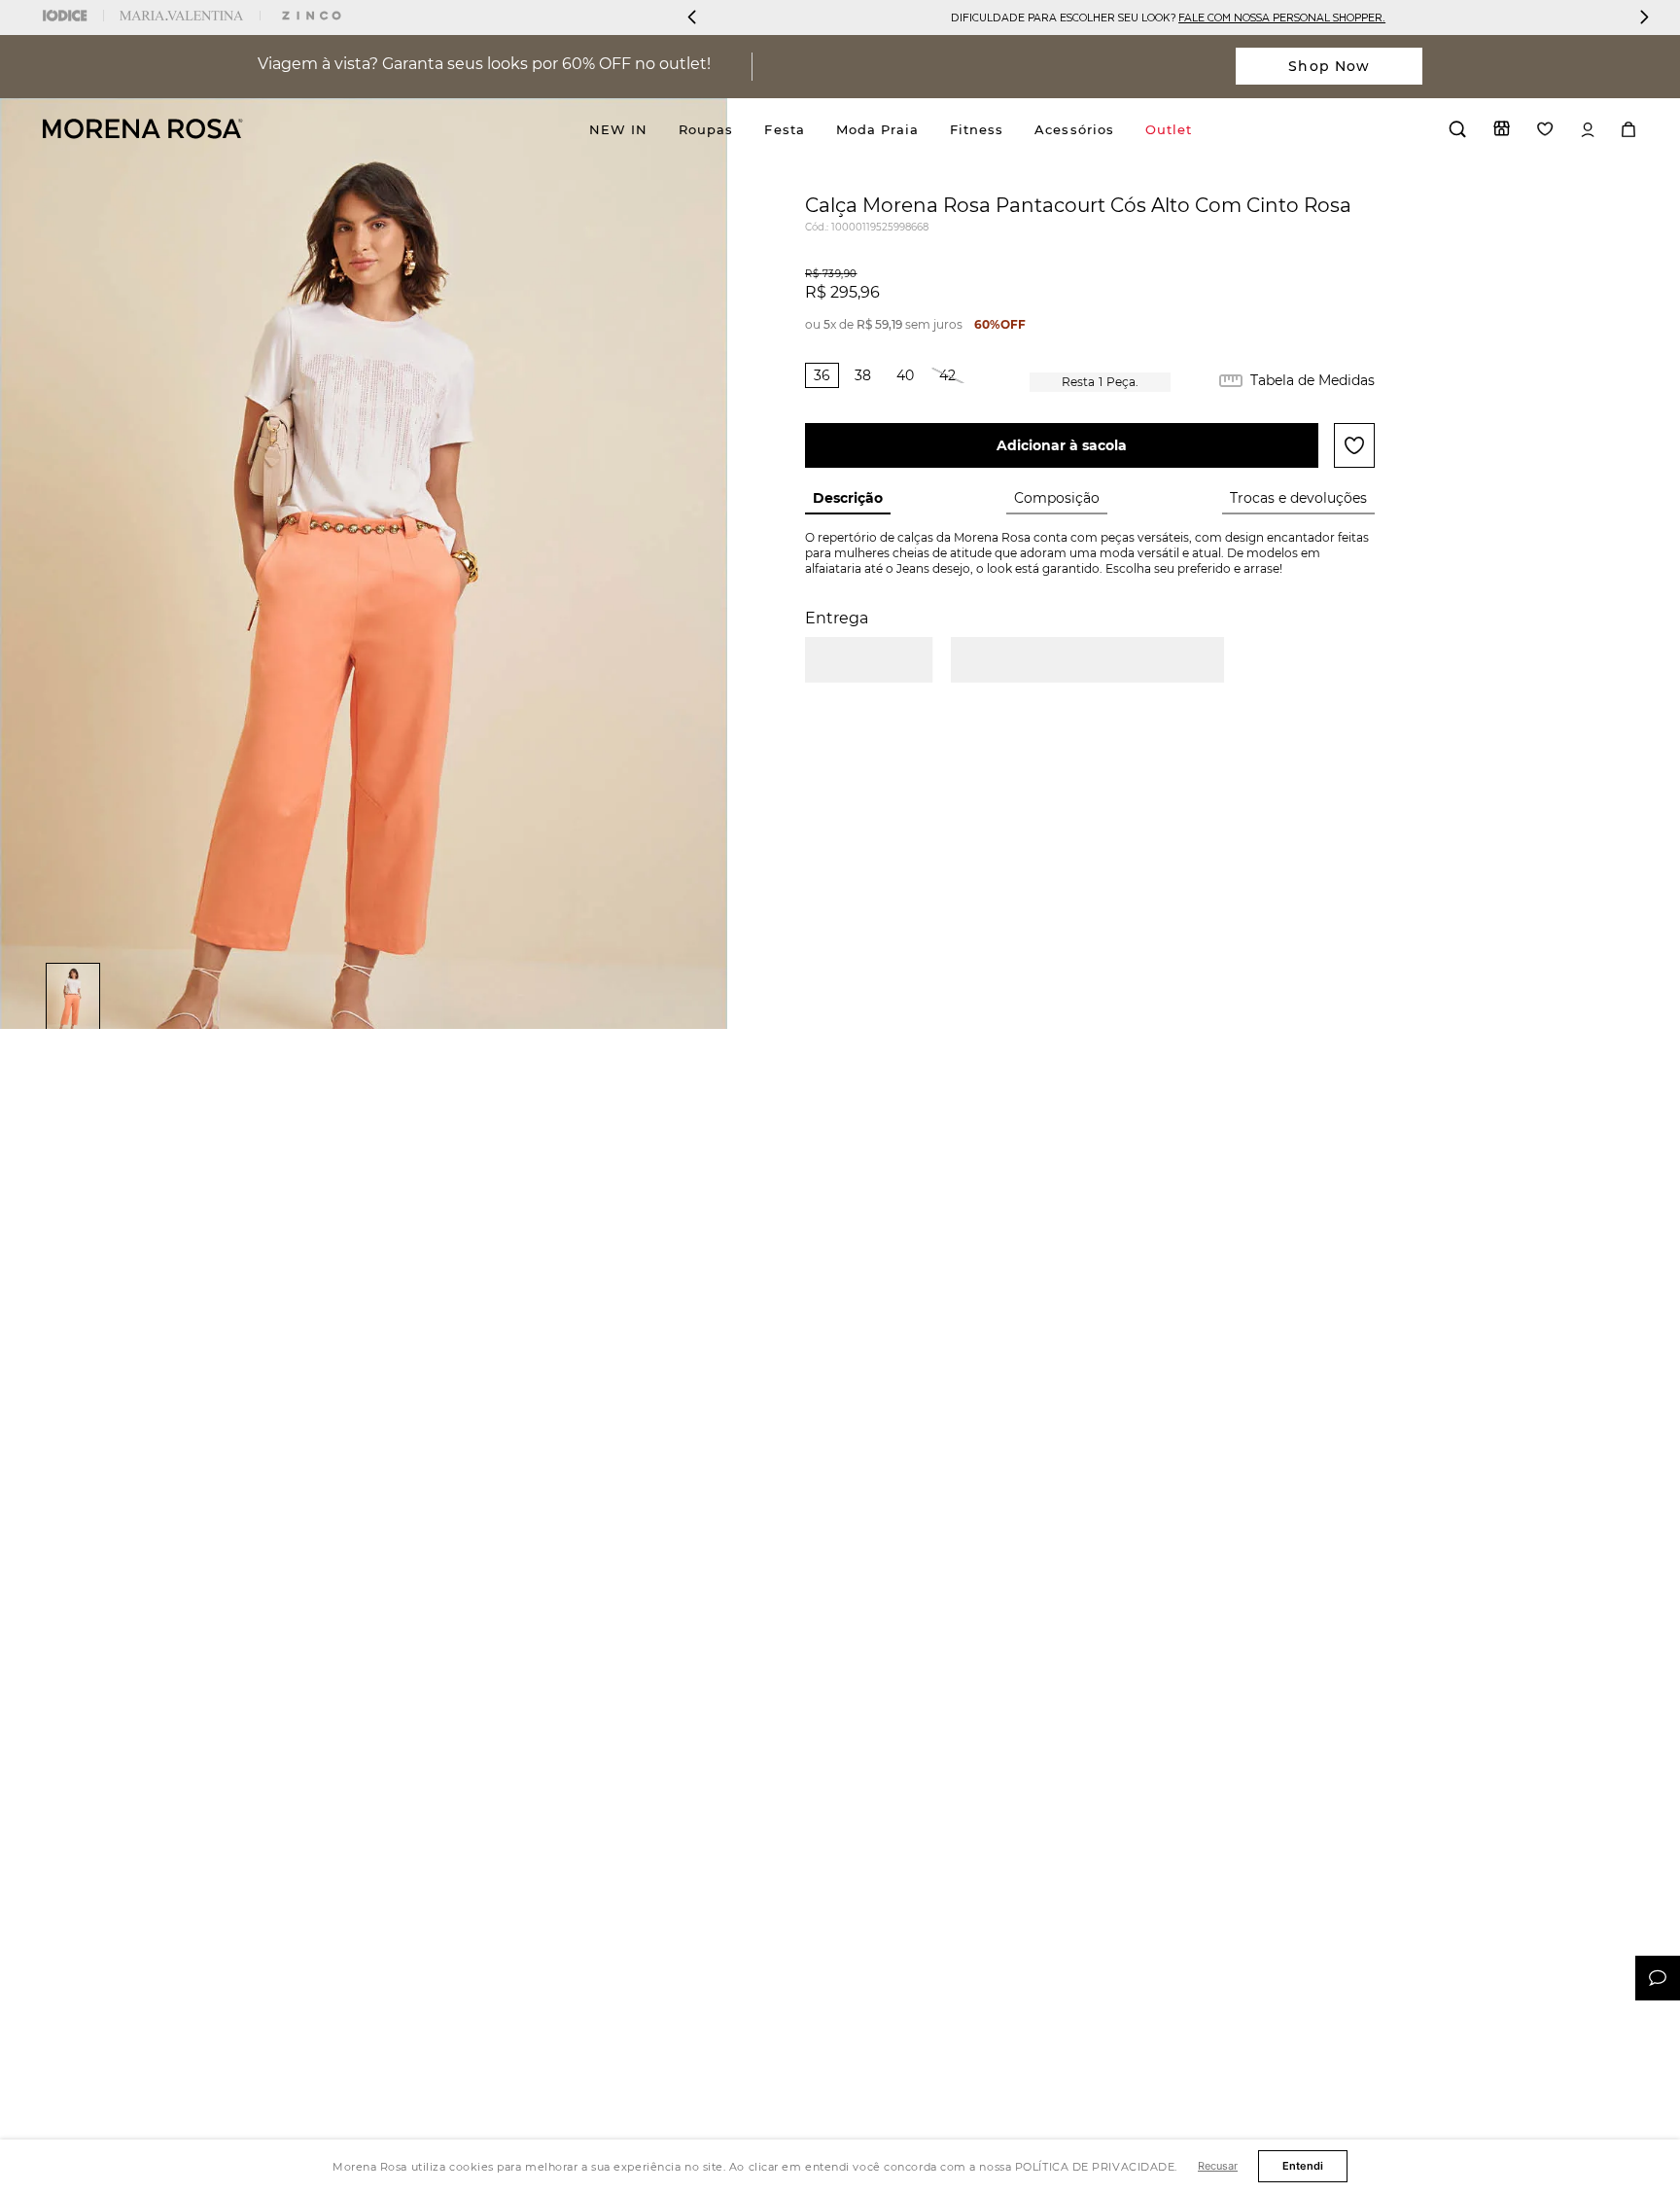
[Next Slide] (1644, 17)
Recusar (1218, 2166)
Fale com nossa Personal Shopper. (1282, 17)
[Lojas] (1502, 128)
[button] (822, 375)
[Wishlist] (1545, 129)
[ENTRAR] (1588, 130)
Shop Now (1329, 66)
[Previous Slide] (692, 17)
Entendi (1303, 2166)
